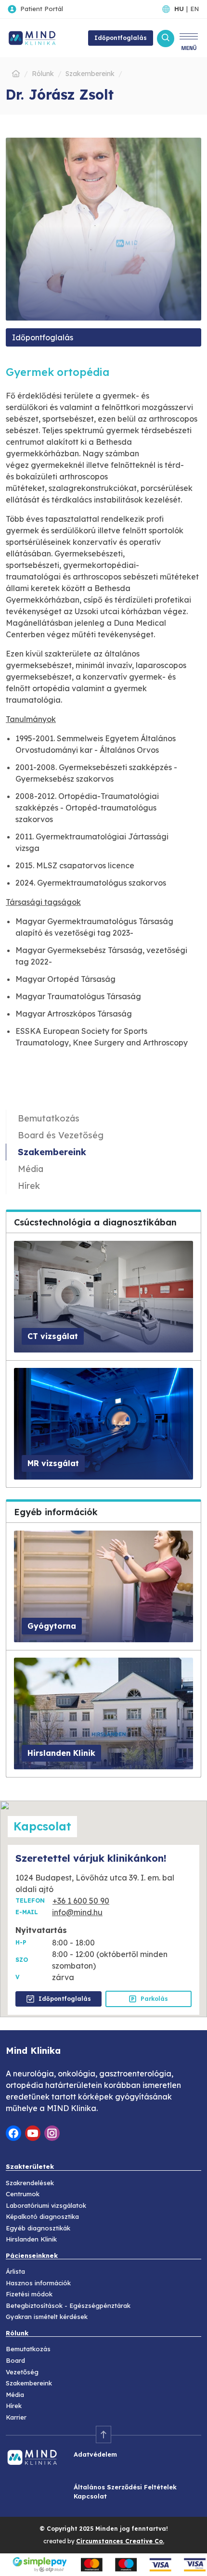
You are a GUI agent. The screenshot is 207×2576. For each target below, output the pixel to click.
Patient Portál (42, 9)
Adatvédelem (95, 2454)
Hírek (29, 1186)
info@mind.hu (77, 1912)
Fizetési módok (29, 2294)
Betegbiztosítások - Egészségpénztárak (68, 2306)
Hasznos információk (38, 2283)
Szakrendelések (30, 2183)
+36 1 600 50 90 (81, 1901)
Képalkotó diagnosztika (42, 2216)
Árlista (15, 2271)
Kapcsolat (90, 2496)
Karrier (16, 2417)
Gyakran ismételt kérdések (47, 2317)
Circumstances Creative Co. (120, 2541)
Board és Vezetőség (61, 1135)
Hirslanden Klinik (31, 2239)
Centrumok (23, 2194)
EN (194, 9)
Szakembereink (52, 1152)
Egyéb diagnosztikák (38, 2228)
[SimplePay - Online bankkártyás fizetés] (103, 2564)
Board (15, 2360)
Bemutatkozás (49, 1118)
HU (179, 9)
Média (31, 1169)
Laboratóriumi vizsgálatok (46, 2205)
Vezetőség (22, 2372)
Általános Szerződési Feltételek (125, 2487)
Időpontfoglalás (43, 337)
